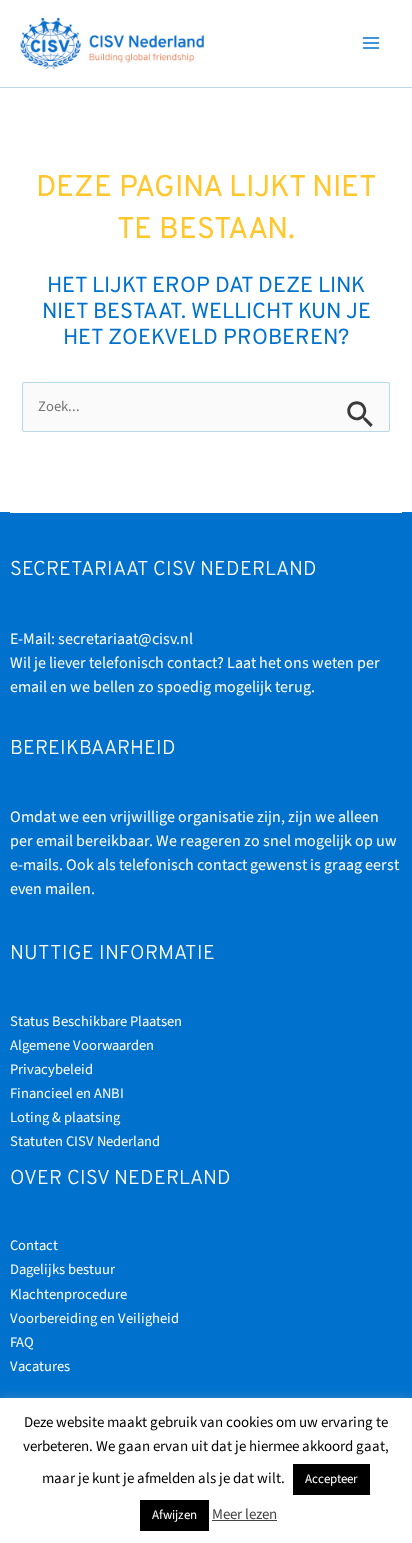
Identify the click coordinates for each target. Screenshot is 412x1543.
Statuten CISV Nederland (85, 1141)
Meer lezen (244, 1514)
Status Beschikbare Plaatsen (96, 1021)
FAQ (22, 1342)
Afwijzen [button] (174, 1515)
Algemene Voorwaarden (82, 1045)
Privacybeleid (51, 1069)
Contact (34, 1245)
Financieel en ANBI (67, 1093)
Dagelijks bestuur (62, 1269)
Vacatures (40, 1366)
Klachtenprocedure (68, 1294)
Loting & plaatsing (65, 1117)
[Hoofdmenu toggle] (371, 43)
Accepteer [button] (331, 1479)
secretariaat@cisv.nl (125, 639)
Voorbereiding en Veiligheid (94, 1318)
